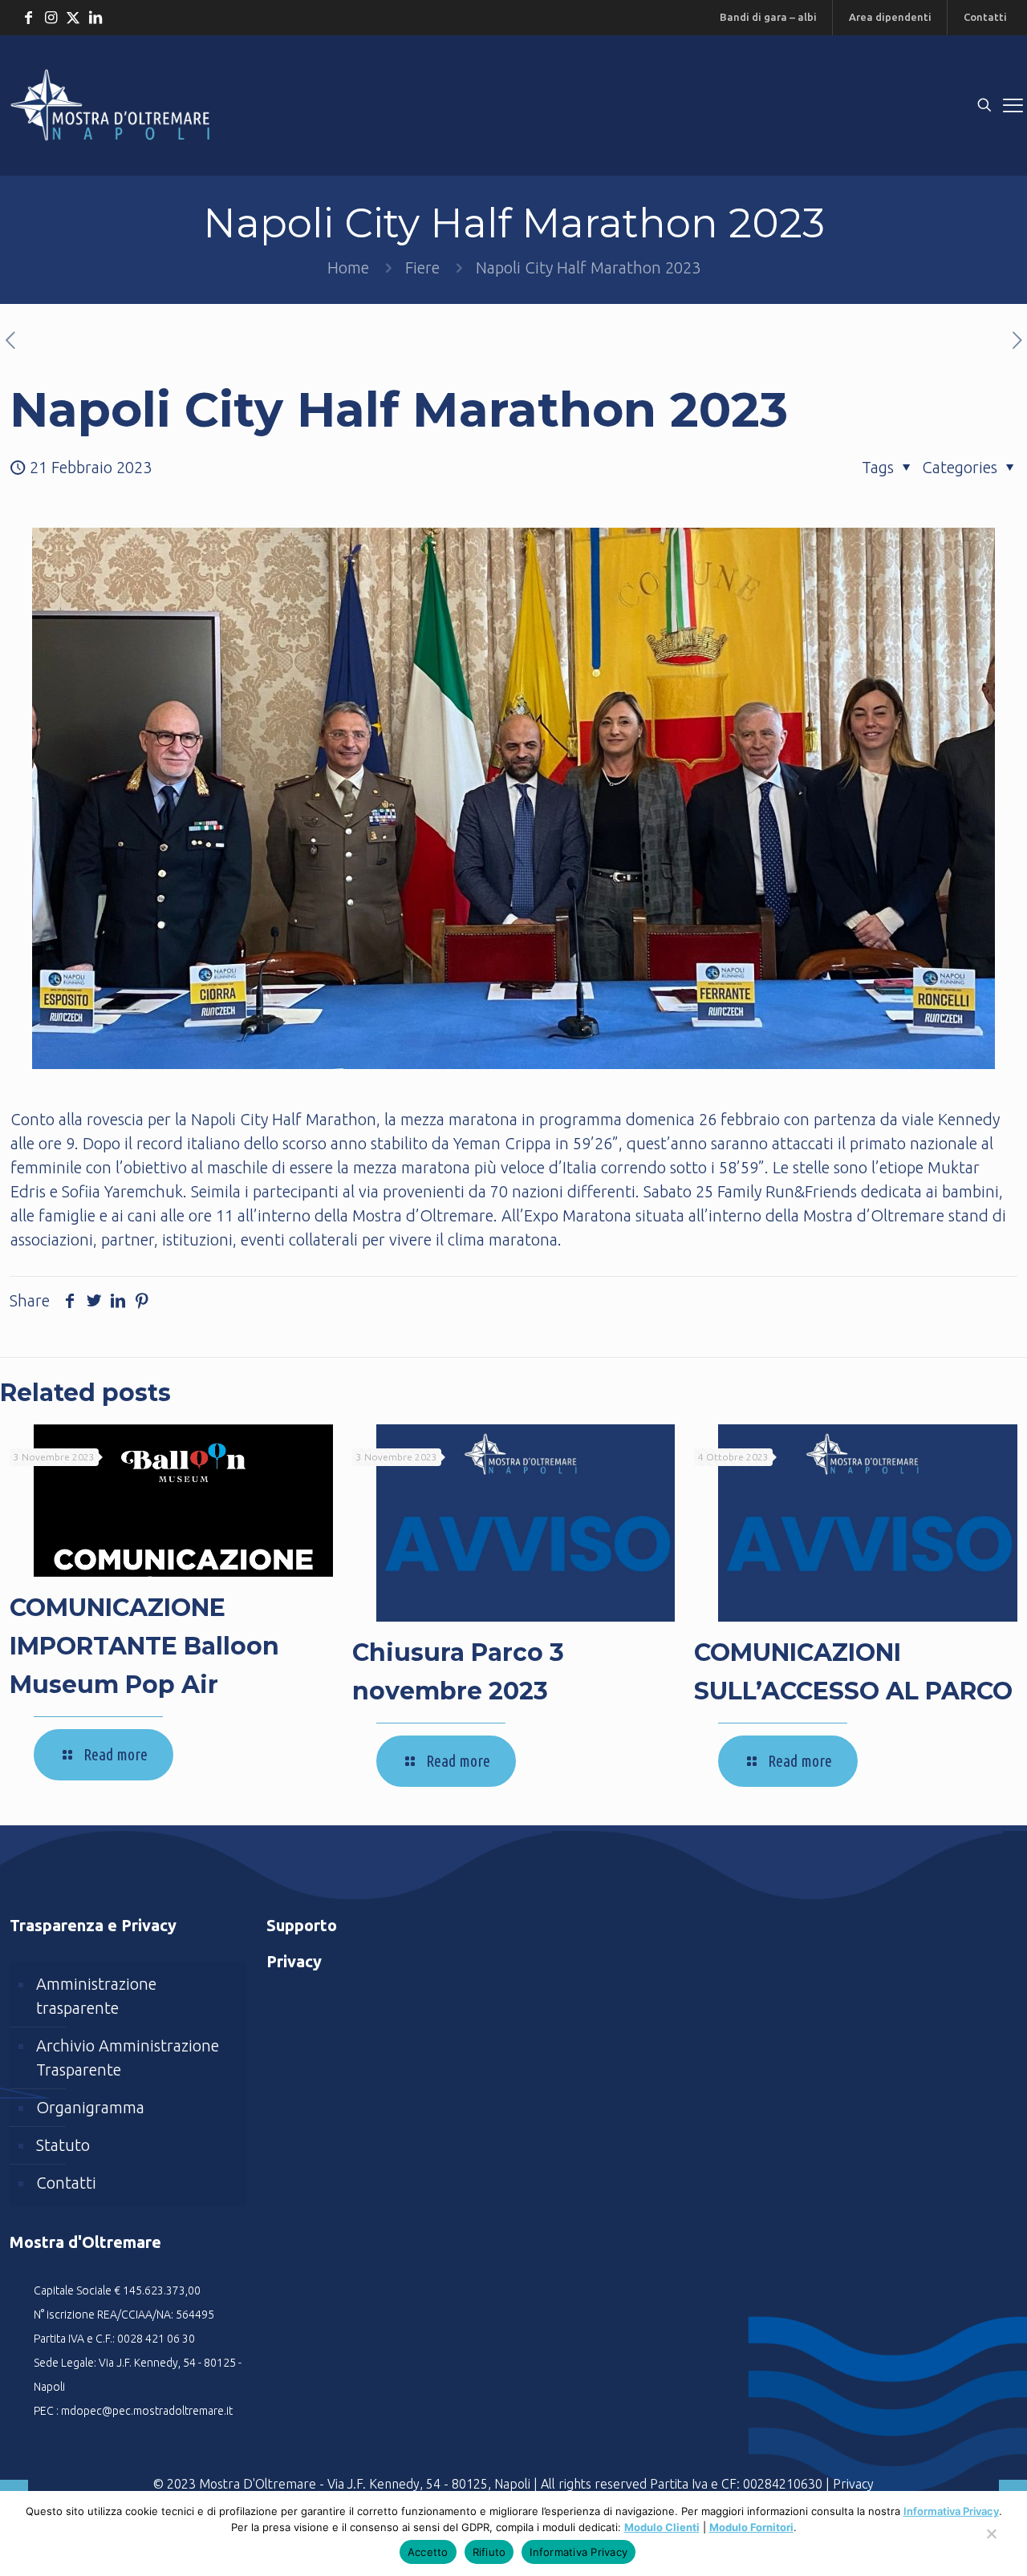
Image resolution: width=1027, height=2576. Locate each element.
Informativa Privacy (951, 2511)
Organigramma (90, 2107)
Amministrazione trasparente (96, 1996)
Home (348, 267)
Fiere (422, 267)
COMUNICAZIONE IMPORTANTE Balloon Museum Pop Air (144, 1646)
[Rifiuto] (991, 2542)
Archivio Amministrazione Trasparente (128, 2058)
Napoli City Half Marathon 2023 (588, 267)
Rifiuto (489, 2552)
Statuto (63, 2145)
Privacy (853, 2484)
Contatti (66, 2183)
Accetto (428, 2552)
